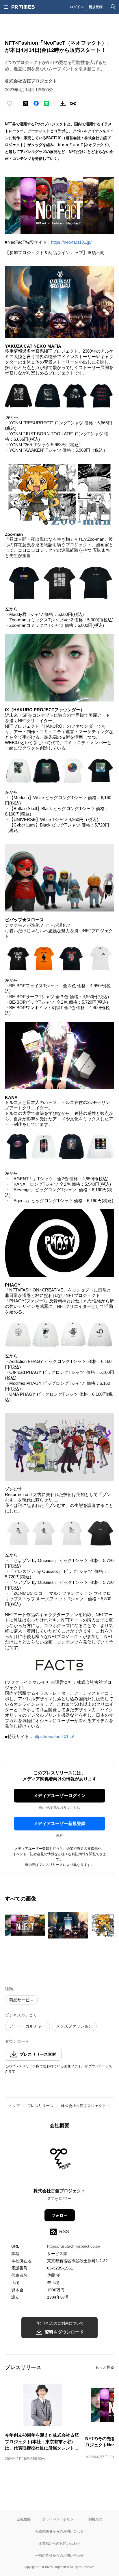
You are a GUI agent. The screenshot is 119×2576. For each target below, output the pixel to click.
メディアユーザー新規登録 (59, 1823)
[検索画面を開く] (113, 7)
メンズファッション (74, 2026)
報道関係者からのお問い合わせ (59, 2531)
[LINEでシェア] (47, 103)
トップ (14, 2106)
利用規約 (95, 2519)
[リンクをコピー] (73, 103)
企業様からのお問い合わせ (59, 2543)
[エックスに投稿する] (26, 103)
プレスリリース (40, 2106)
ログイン (77, 7)
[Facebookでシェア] (36, 103)
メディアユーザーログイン (59, 1795)
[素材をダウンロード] (63, 103)
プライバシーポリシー (59, 2519)
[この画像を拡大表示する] (25, 1925)
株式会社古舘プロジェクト (83, 2106)
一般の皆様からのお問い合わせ (59, 2555)
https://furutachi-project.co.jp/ (74, 2246)
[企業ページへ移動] (60, 2160)
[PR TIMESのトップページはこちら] (23, 7)
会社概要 (24, 2519)
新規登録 (96, 7)
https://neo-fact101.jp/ (71, 242)
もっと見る (105, 2367)
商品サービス (21, 2000)
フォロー (59, 2215)
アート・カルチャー (27, 2026)
